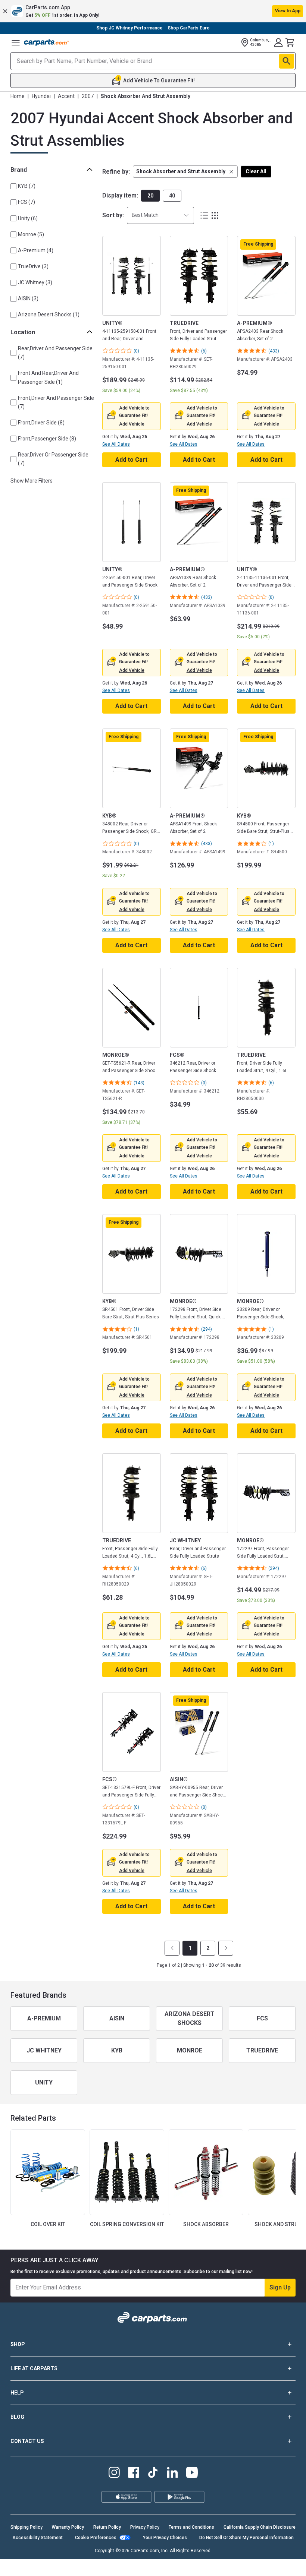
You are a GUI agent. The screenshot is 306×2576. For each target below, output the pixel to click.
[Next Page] (226, 1948)
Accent (66, 96)
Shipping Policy (26, 2527)
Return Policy (107, 2527)
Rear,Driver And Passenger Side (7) (55, 353)
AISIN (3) (28, 298)
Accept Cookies (136, 2564)
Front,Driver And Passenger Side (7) (56, 402)
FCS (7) (26, 202)
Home (18, 96)
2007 (88, 96)
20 (150, 196)
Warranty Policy (68, 2527)
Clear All (256, 171)
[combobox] (160, 215)
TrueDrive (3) (33, 266)
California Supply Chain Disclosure (260, 2527)
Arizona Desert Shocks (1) (49, 315)
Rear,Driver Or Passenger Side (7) (53, 459)
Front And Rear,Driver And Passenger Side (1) (48, 377)
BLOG (17, 2417)
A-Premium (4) (36, 250)
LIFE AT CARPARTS (34, 2368)
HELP (17, 2393)
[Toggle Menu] (16, 42)
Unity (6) (28, 218)
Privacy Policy (145, 2527)
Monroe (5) (31, 234)
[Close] (294, 2548)
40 (172, 196)
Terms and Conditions (191, 2527)
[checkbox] (13, 186)
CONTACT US (27, 2441)
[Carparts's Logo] (46, 42)
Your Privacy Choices (79, 2564)
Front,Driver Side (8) (41, 423)
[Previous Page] (172, 1948)
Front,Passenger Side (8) (47, 439)
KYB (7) (27, 186)
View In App (288, 11)
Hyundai (41, 96)
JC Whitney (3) (35, 282)
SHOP (18, 2344)
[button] (153, 11)
